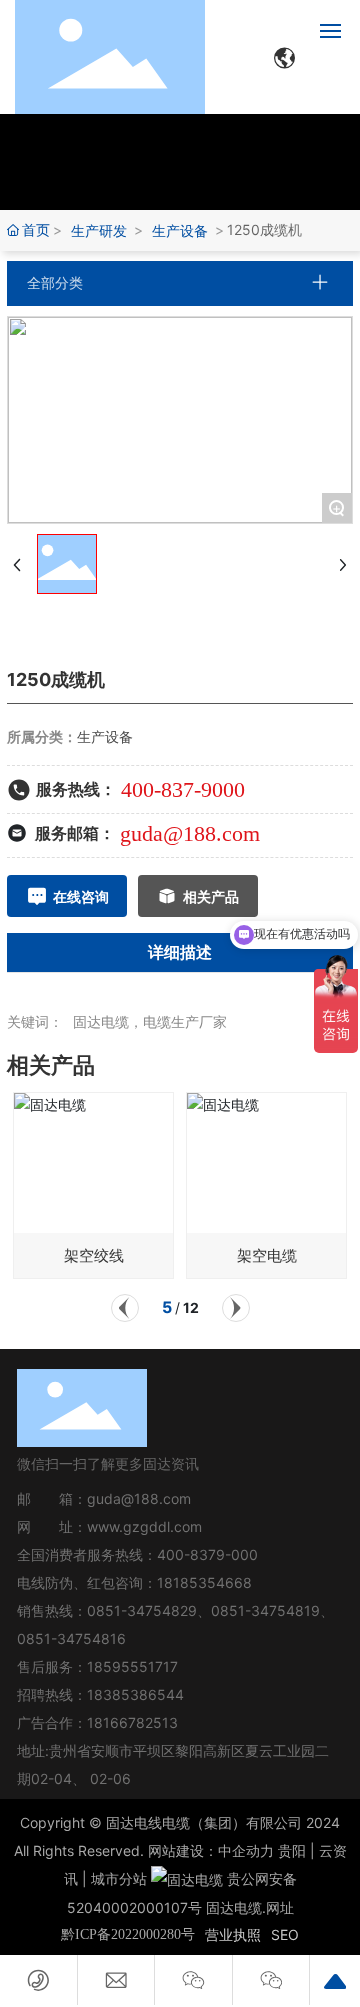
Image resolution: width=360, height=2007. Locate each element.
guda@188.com (190, 833)
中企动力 (246, 1850)
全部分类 (55, 283)
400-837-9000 (183, 789)
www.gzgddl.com (144, 1526)
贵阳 (292, 1850)
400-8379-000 (207, 1554)
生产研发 (99, 230)
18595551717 (132, 1666)
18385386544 (135, 1694)
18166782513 (134, 1722)
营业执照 (233, 1934)
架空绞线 (94, 1255)
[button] (125, 1308)
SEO (285, 1934)
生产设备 (180, 230)
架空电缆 (267, 1255)
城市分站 (119, 1878)
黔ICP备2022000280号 (128, 1934)
